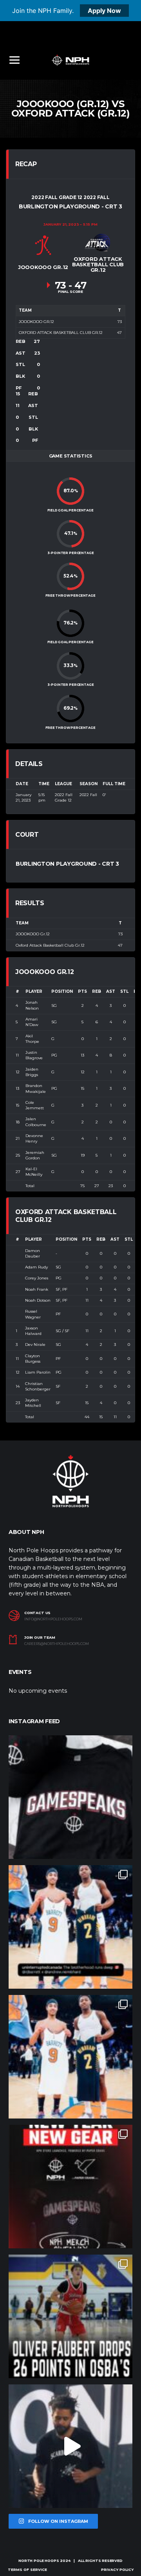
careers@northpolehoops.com (57, 1644)
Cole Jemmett (35, 1105)
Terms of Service (27, 2570)
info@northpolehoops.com (53, 1619)
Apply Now (104, 11)
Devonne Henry (34, 1138)
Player (34, 991)
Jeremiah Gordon (35, 1155)
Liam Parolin (38, 1372)
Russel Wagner (33, 1314)
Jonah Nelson (32, 1005)
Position (62, 991)
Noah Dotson (38, 1300)
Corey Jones (37, 1278)
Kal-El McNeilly (34, 1172)
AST (111, 991)
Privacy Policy (117, 2570)
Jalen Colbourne (36, 1122)
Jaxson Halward (33, 1331)
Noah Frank (37, 1289)
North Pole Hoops (39, 2561)
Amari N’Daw (32, 1022)
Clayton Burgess (33, 1359)
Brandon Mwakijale (36, 1088)
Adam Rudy (36, 1267)
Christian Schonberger (38, 1386)
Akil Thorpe (32, 1039)
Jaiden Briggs (32, 1072)
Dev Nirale (35, 1345)
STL (124, 991)
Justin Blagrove (34, 1055)
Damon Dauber (33, 1253)
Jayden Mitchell (33, 1403)
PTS (82, 991)
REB (97, 991)
